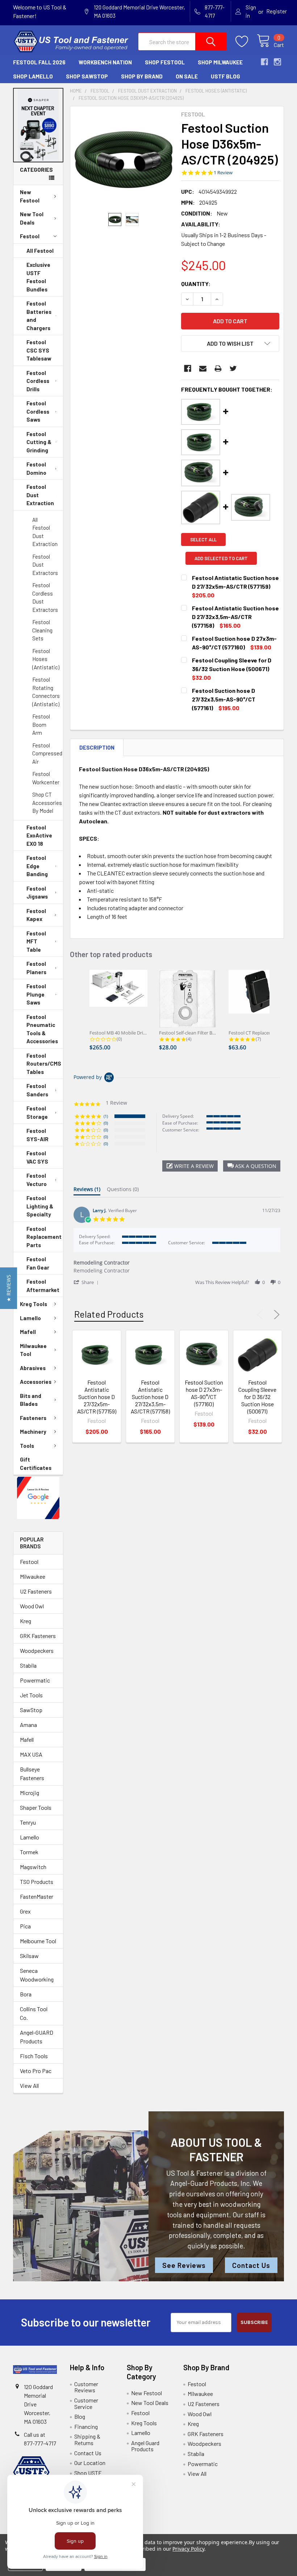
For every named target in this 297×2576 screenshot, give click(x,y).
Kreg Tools (34, 1304)
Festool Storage (37, 1112)
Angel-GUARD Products (37, 2037)
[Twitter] (233, 368)
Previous (262, 1315)
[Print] (218, 368)
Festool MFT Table (36, 941)
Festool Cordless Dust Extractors (45, 597)
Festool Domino (36, 468)
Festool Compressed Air (47, 753)
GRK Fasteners (38, 1636)
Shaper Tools (36, 1807)
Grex (25, 1911)
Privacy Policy (188, 2549)
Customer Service (86, 2403)
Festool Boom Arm (41, 724)
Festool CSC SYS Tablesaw (39, 350)
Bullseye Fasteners (32, 1773)
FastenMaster (37, 1896)
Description (97, 747)
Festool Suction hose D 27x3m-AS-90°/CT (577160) (204, 1393)
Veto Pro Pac (36, 2071)
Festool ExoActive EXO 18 (39, 835)
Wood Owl (32, 1606)
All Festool (40, 251)
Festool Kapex (36, 915)
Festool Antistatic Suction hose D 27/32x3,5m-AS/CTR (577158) (150, 1397)
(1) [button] (106, 1116)
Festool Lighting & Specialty (40, 1206)
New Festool (30, 196)
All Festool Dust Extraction (45, 532)
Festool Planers (36, 968)
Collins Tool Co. (34, 2013)
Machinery (33, 1432)
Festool (30, 236)
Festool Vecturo (37, 1180)
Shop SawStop (87, 76)
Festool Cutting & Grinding (39, 442)
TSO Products (37, 1882)
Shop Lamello (33, 76)
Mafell (28, 1332)
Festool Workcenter (46, 778)
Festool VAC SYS (37, 1157)
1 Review (223, 173)
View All (29, 2085)
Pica (25, 1926)
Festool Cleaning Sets (42, 630)
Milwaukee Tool (33, 1350)
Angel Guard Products (145, 2446)
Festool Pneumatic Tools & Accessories (42, 1029)
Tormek (29, 1852)
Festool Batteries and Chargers (39, 316)
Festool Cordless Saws (38, 411)
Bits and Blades (31, 1400)
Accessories (36, 1382)
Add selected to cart (221, 558)
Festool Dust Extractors (45, 565)
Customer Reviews (86, 2387)
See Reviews (184, 2265)
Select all (203, 539)
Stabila (28, 1665)
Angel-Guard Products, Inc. (211, 2183)
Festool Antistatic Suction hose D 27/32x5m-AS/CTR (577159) (97, 1397)
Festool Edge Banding (37, 866)
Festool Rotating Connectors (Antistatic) (46, 692)
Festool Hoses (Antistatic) (46, 659)
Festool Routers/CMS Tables (44, 1064)
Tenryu (28, 1822)
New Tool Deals (32, 218)
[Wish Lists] (246, 42)
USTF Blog (225, 76)
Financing (86, 2426)
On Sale (187, 76)
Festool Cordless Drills (38, 381)
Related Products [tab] (109, 1314)
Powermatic (35, 1680)
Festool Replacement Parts (44, 1237)
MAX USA (31, 1754)
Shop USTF (88, 2473)
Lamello (30, 1318)
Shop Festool (165, 62)
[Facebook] (188, 368)
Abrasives (33, 1368)
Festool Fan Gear (38, 1263)
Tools (27, 1446)
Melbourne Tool (38, 1941)
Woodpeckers (37, 1650)
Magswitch (33, 1867)
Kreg (26, 1621)
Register (277, 11)
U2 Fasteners (36, 1591)
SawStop (31, 1710)
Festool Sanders (37, 1090)
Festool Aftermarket (43, 1286)
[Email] (203, 368)
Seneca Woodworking (37, 1975)
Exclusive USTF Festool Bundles (38, 277)
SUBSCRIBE (254, 2322)
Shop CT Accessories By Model (47, 803)
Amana (28, 1725)
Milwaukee (33, 1576)
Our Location (90, 2463)
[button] (38, 125)
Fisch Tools (34, 2056)
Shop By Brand (142, 76)
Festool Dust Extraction (40, 495)
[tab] (87, 1191)
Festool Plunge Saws (36, 994)
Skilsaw (29, 1956)
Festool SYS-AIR (37, 1135)
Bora (26, 1994)
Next (275, 1315)
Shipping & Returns (87, 2439)
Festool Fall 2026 (39, 62)
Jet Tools (31, 1695)
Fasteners (33, 1418)
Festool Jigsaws (37, 893)
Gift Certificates (36, 1464)
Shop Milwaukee (220, 62)
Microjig (30, 1793)
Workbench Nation (105, 62)
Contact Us (251, 2265)
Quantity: (196, 284)
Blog (80, 2416)
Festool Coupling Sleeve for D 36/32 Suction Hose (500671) (257, 1397)
